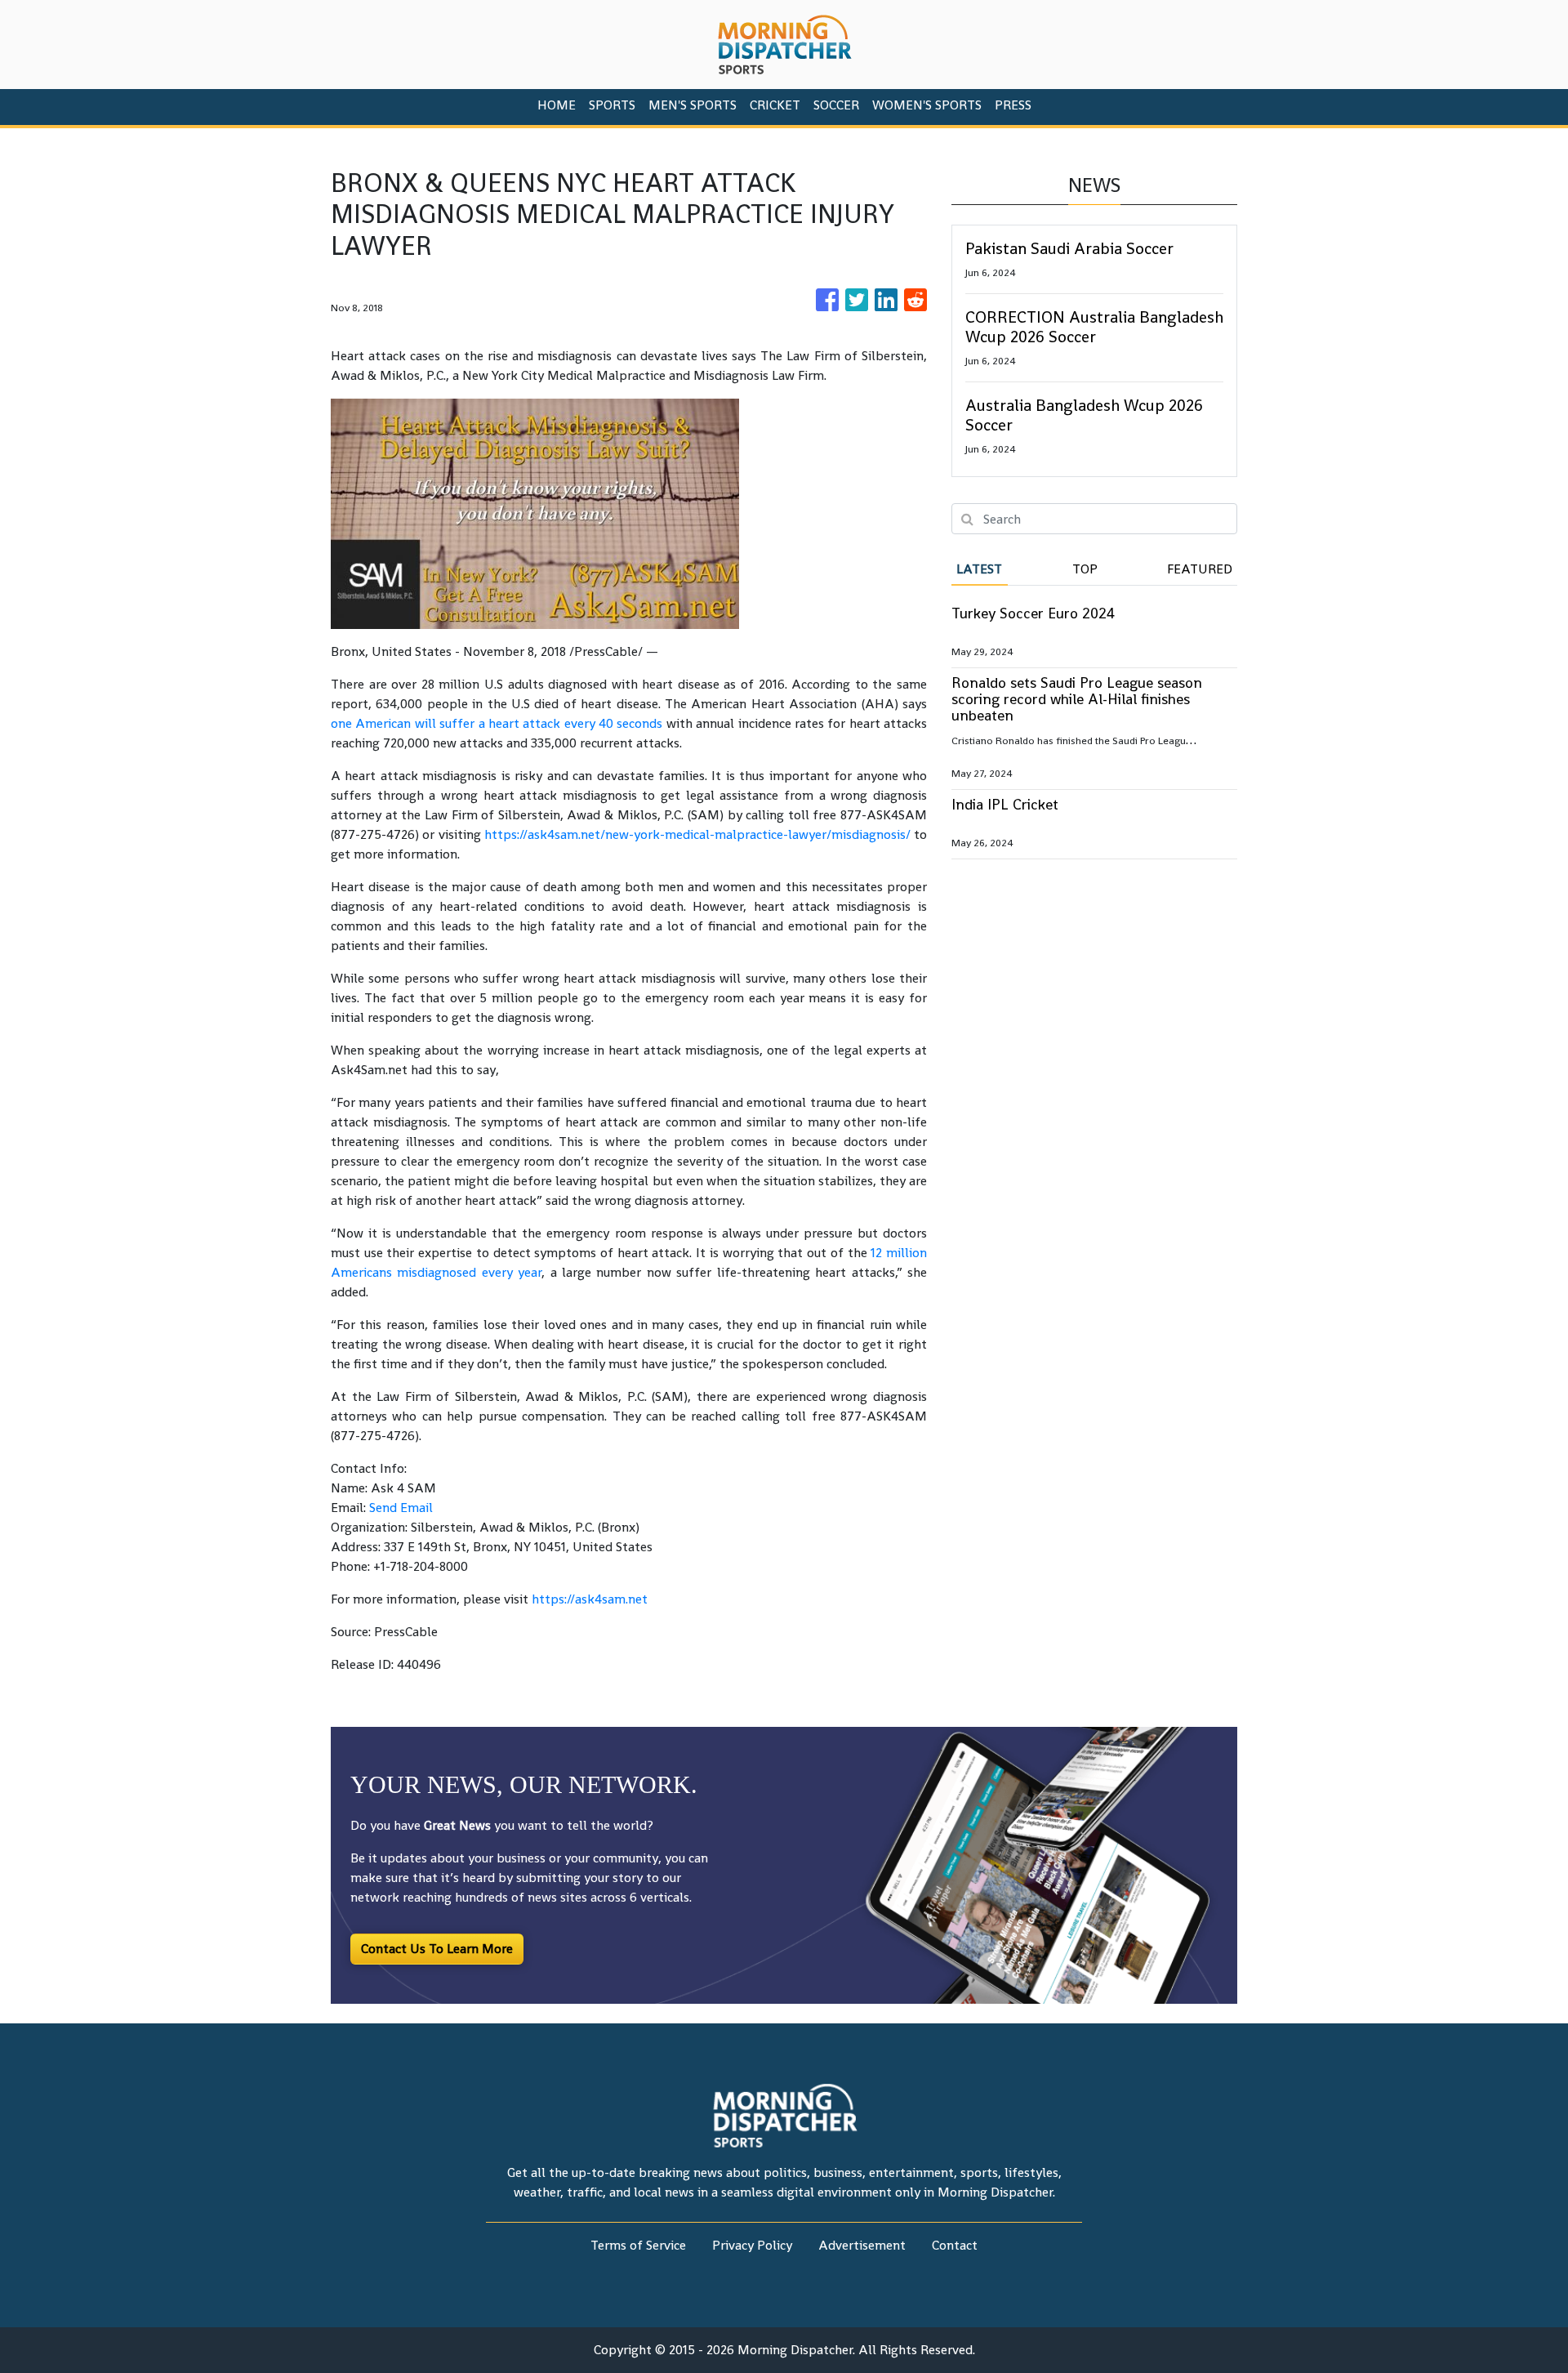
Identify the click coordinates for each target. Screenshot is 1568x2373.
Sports (612, 105)
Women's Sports (927, 105)
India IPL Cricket (1005, 804)
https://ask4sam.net (590, 1599)
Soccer (836, 105)
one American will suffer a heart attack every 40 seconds (497, 723)
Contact (955, 2245)
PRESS (1013, 105)
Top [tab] (1085, 569)
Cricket (775, 105)
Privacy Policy (752, 2245)
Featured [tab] (1200, 569)
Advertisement (862, 2245)
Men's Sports (693, 105)
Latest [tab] (979, 569)
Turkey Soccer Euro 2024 (1033, 613)
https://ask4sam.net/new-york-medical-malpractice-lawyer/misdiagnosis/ (697, 834)
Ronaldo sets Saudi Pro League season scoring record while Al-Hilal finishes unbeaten (1077, 699)
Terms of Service (638, 2245)
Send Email (401, 1508)
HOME (557, 105)
